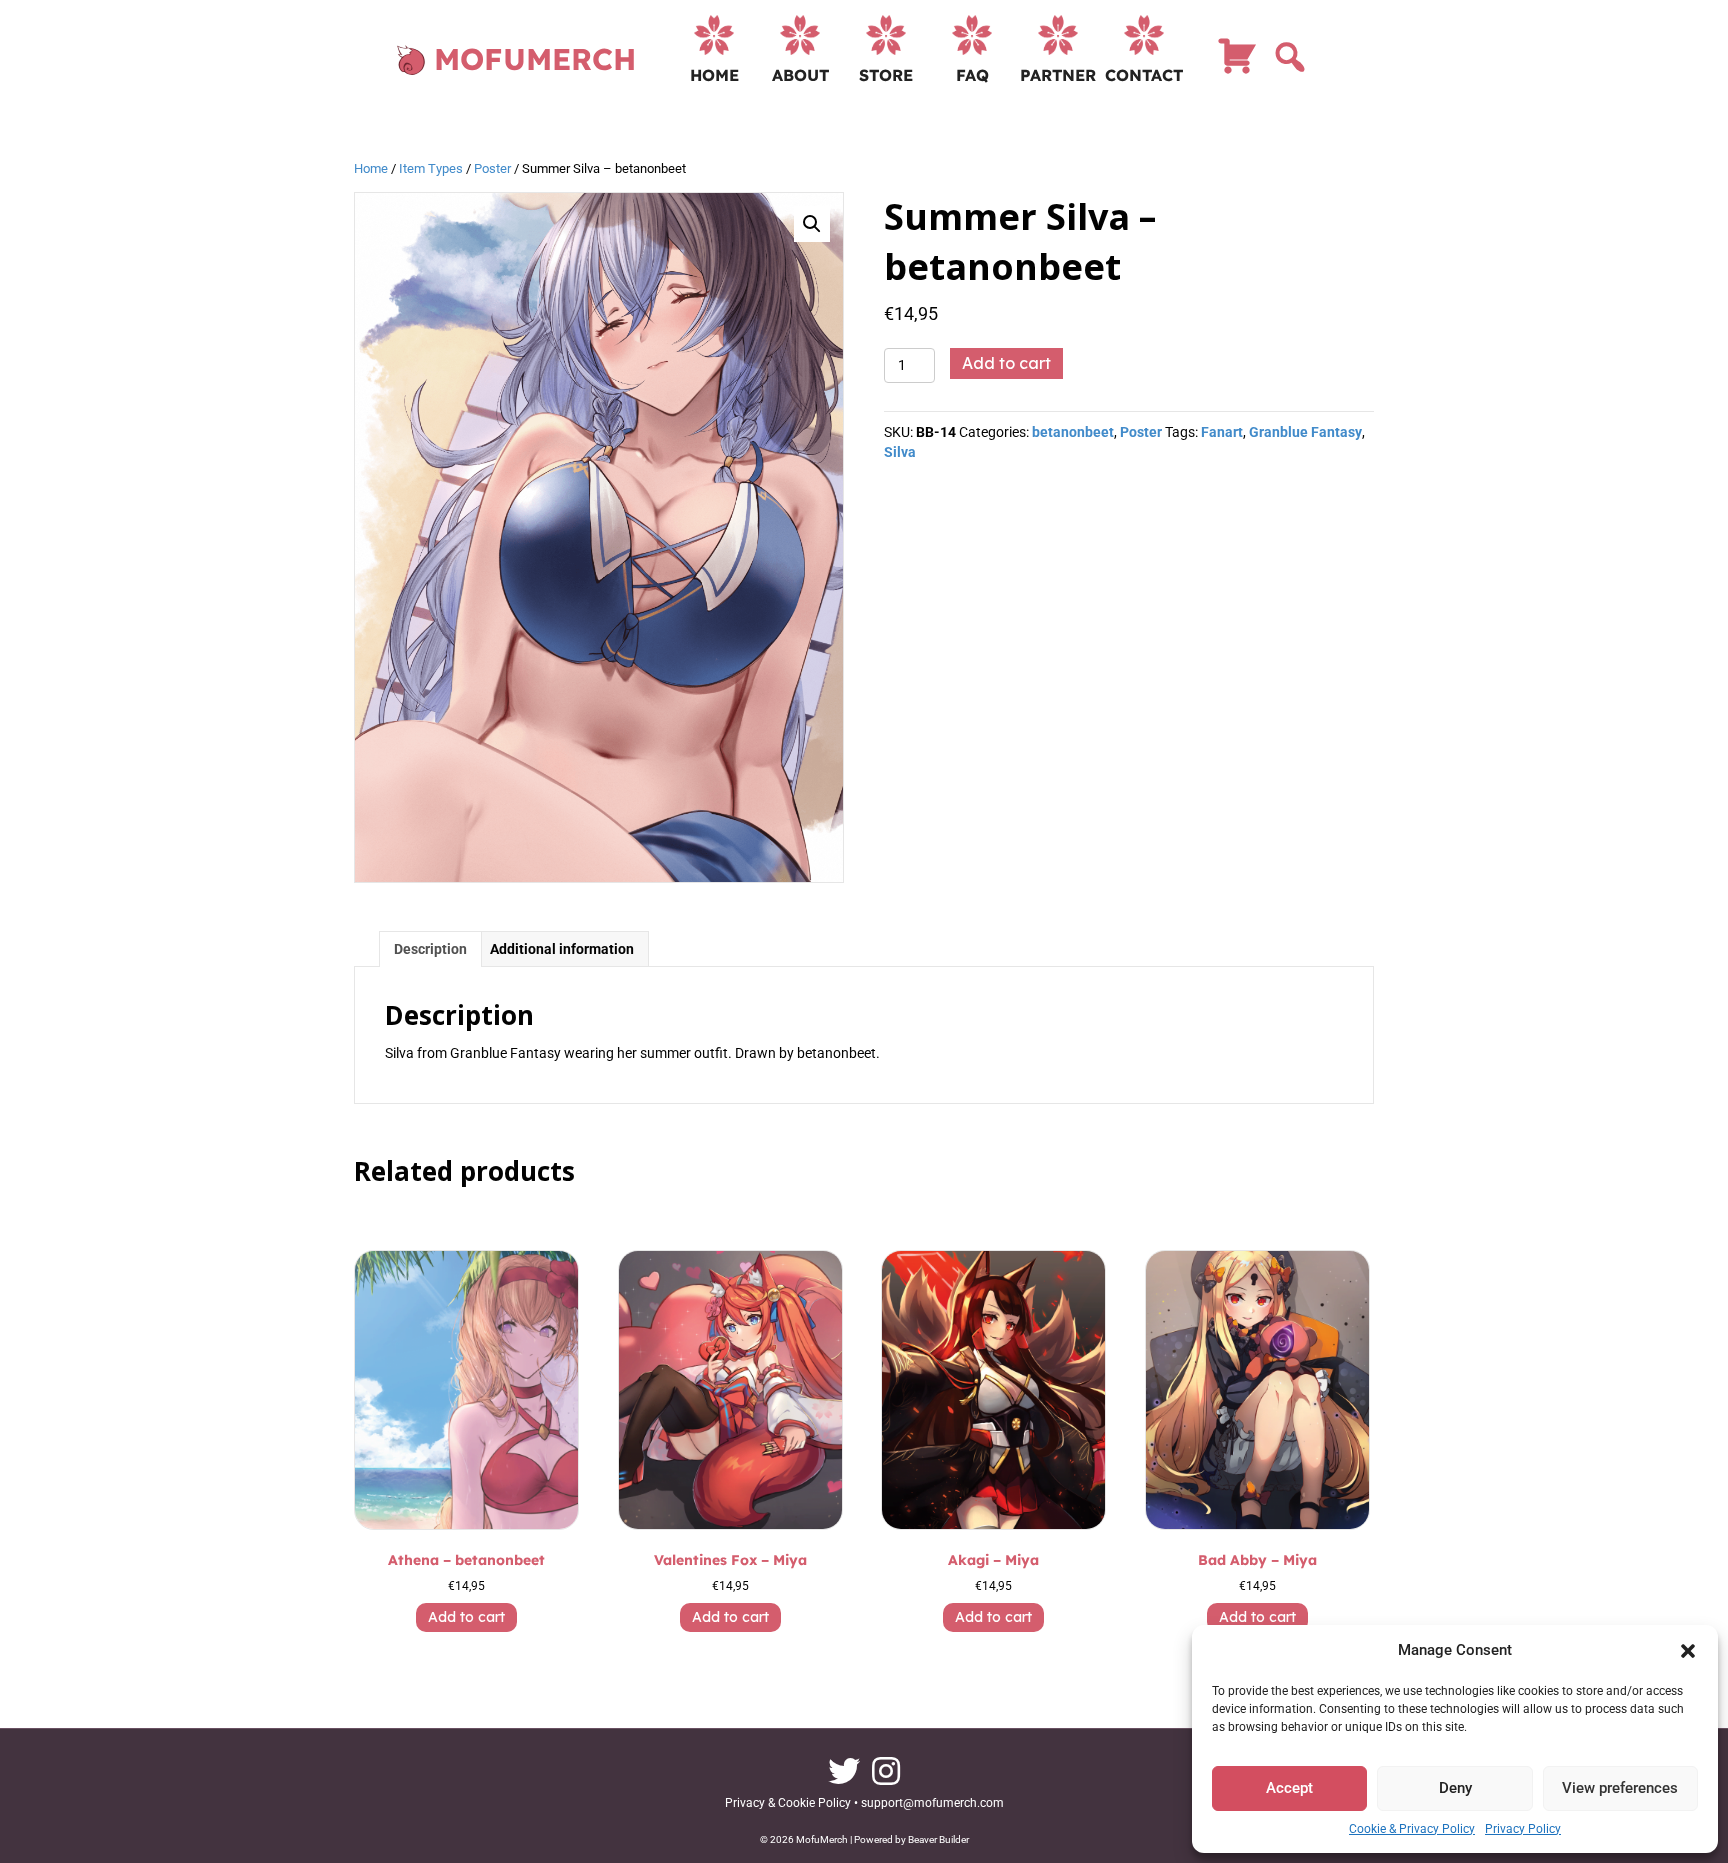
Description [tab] (430, 949)
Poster (492, 168)
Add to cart (1006, 363)
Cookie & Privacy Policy (1412, 1829)
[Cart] (1237, 65)
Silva (900, 452)
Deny (1455, 1788)
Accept (1289, 1788)
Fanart (1222, 432)
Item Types (431, 168)
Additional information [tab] (562, 949)
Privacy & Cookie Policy (788, 1803)
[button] (1688, 1651)
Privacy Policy (1523, 1829)
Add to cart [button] (466, 1617)
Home (714, 75)
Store (886, 75)
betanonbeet (1073, 432)
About (800, 75)
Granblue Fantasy (1305, 432)
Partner (1058, 75)
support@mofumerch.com (932, 1803)
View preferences (1620, 1788)
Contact (1144, 75)
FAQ (972, 75)
